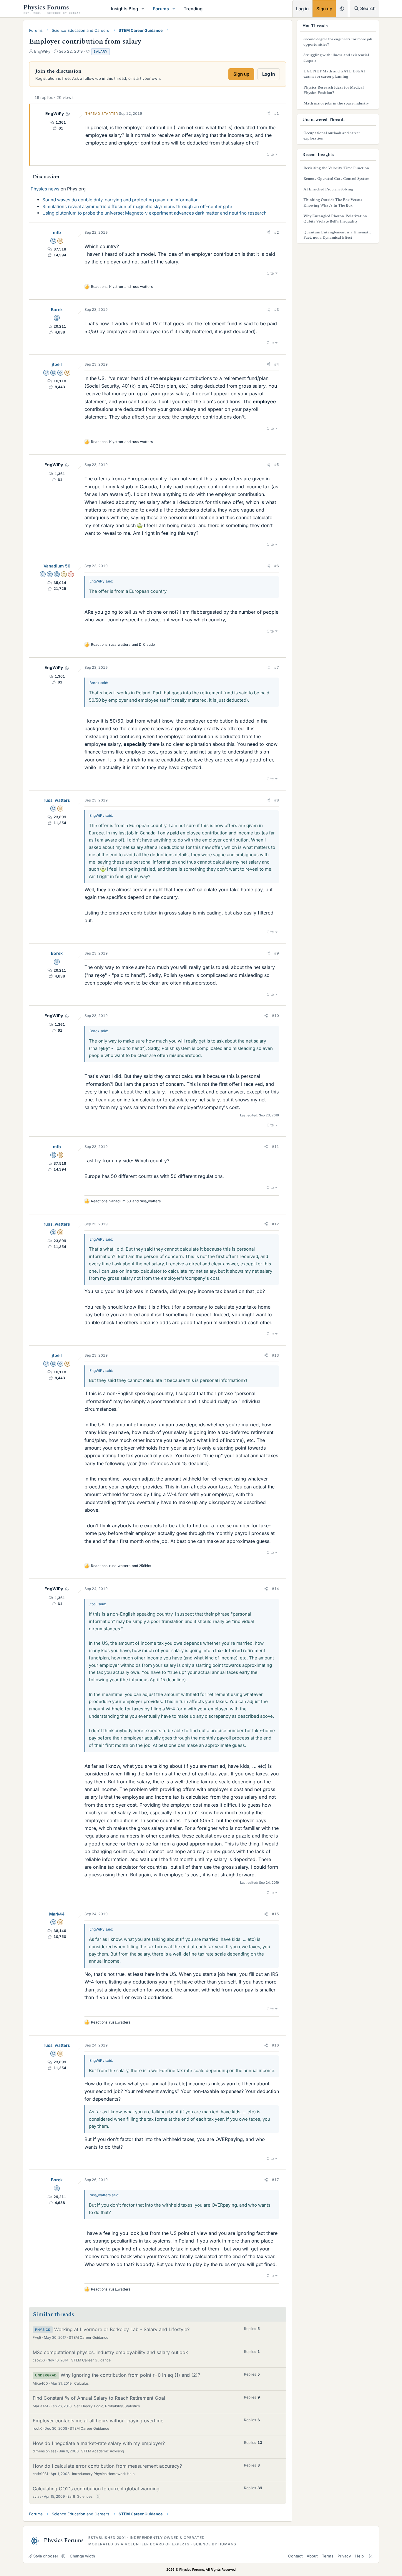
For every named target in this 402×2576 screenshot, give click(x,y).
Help (359, 2556)
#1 (277, 113)
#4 (277, 364)
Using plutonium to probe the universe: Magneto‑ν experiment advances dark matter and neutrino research (155, 213)
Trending (193, 9)
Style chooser (46, 2556)
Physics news (45, 189)
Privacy (344, 2556)
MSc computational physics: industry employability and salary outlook (110, 2352)
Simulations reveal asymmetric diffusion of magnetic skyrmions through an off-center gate (137, 206)
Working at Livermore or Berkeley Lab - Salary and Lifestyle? (122, 2329)
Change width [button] (82, 2556)
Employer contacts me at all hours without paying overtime (98, 2421)
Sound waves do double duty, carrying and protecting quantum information (121, 200)
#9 (277, 953)
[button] (143, 9)
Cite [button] (270, 154)
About (312, 2556)
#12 (275, 1224)
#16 (275, 2045)
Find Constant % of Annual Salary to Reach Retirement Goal (99, 2398)
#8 (277, 800)
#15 (275, 1914)
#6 (277, 566)
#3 (277, 309)
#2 (277, 232)
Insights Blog (124, 9)
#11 (275, 1147)
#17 (275, 2180)
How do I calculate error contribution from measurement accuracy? (107, 2466)
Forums (161, 9)
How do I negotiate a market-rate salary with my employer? (99, 2443)
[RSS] (371, 2556)
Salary (100, 52)
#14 (275, 1589)
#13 (275, 1355)
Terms (328, 2556)
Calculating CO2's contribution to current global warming (96, 2489)
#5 (277, 465)
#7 (277, 667)
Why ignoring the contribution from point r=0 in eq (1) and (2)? (130, 2375)
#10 (275, 1016)
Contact (295, 2556)
